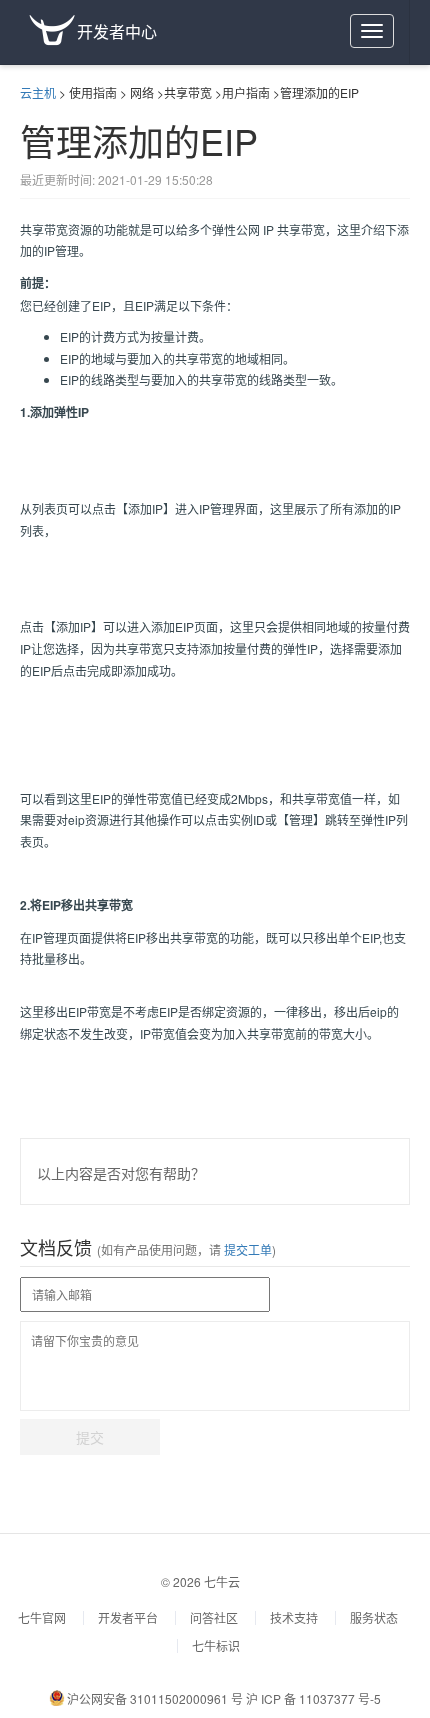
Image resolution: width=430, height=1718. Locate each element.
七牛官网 (42, 1617)
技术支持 (294, 1617)
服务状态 (374, 1617)
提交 (90, 1437)
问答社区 (214, 1617)
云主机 (38, 92)
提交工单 (246, 1249)
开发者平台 (128, 1617)
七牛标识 (216, 1645)
